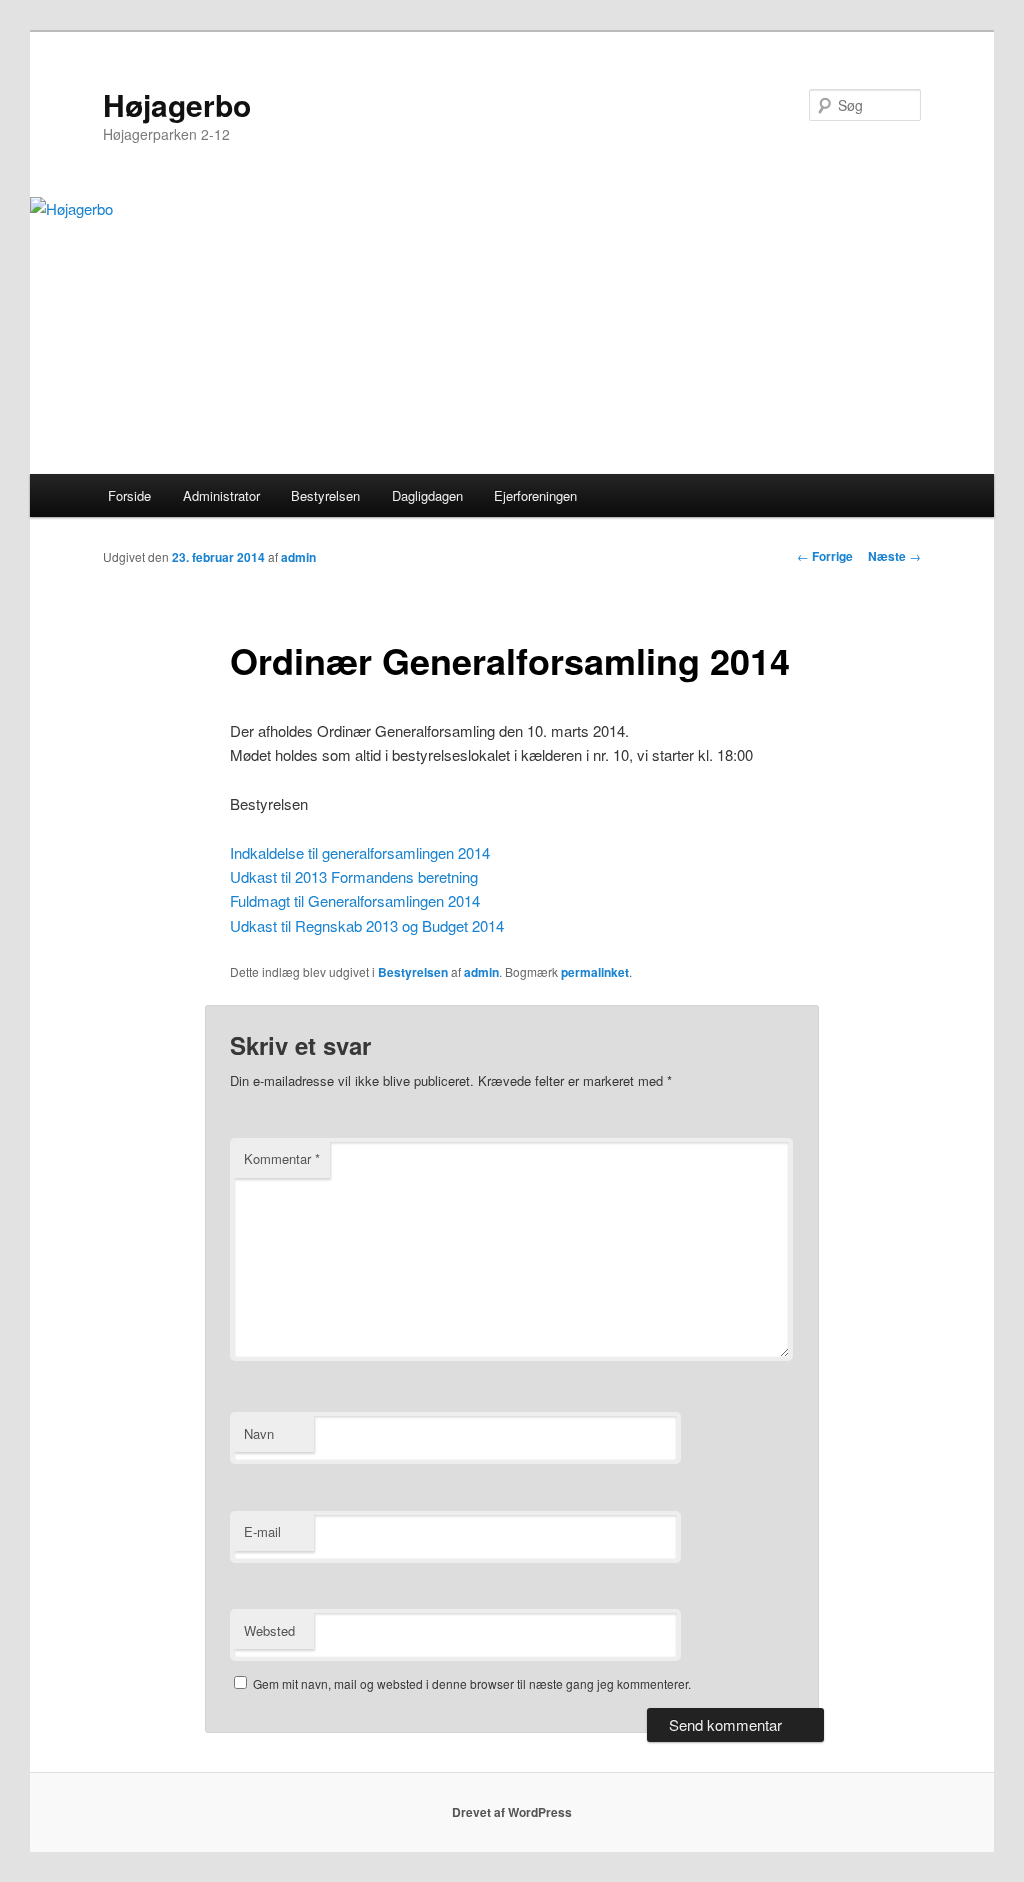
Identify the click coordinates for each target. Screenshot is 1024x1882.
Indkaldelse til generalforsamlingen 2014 (360, 852)
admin (298, 557)
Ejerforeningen (535, 495)
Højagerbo (177, 104)
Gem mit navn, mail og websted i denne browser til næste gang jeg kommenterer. (472, 1683)
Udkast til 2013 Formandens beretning (354, 876)
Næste (894, 556)
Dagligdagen (427, 495)
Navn (259, 1433)
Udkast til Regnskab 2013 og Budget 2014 (367, 925)
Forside (129, 495)
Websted (269, 1630)
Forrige (825, 556)
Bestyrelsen (325, 495)
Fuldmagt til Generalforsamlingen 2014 (355, 900)
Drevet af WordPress (512, 1812)
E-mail (262, 1531)
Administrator (221, 495)
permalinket (595, 972)
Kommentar (282, 1158)
